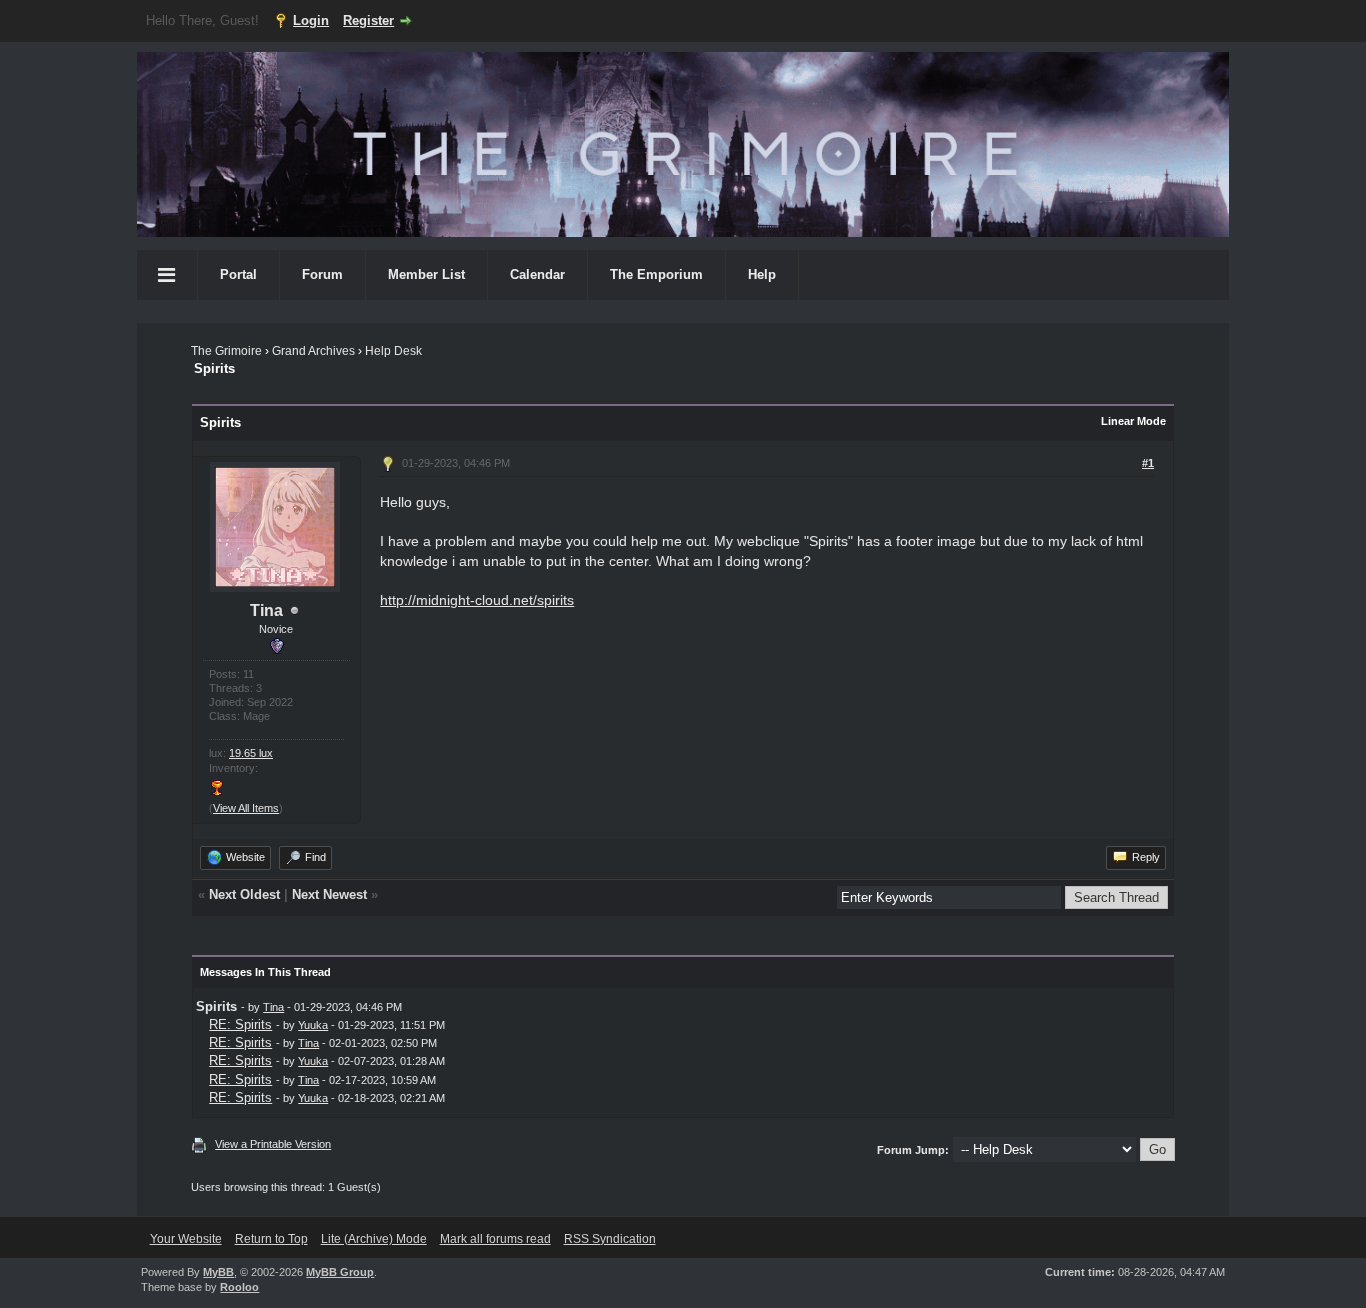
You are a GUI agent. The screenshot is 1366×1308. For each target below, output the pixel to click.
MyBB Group (340, 1272)
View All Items (246, 808)
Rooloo (239, 1287)
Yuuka (313, 1025)
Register (368, 20)
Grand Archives (313, 351)
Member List (426, 274)
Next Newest (329, 894)
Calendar (537, 274)
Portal (238, 274)
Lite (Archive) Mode (374, 1239)
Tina (266, 610)
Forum (322, 274)
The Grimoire (226, 351)
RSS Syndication (610, 1239)
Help (762, 274)
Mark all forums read (495, 1239)
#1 (1148, 463)
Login (311, 20)
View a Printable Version (273, 1144)
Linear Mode (1133, 421)
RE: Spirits (240, 1024)
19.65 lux (251, 753)
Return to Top (271, 1239)
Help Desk (393, 351)
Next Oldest (244, 894)
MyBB (218, 1272)
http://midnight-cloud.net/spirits (477, 600)
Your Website (186, 1239)
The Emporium (656, 274)
